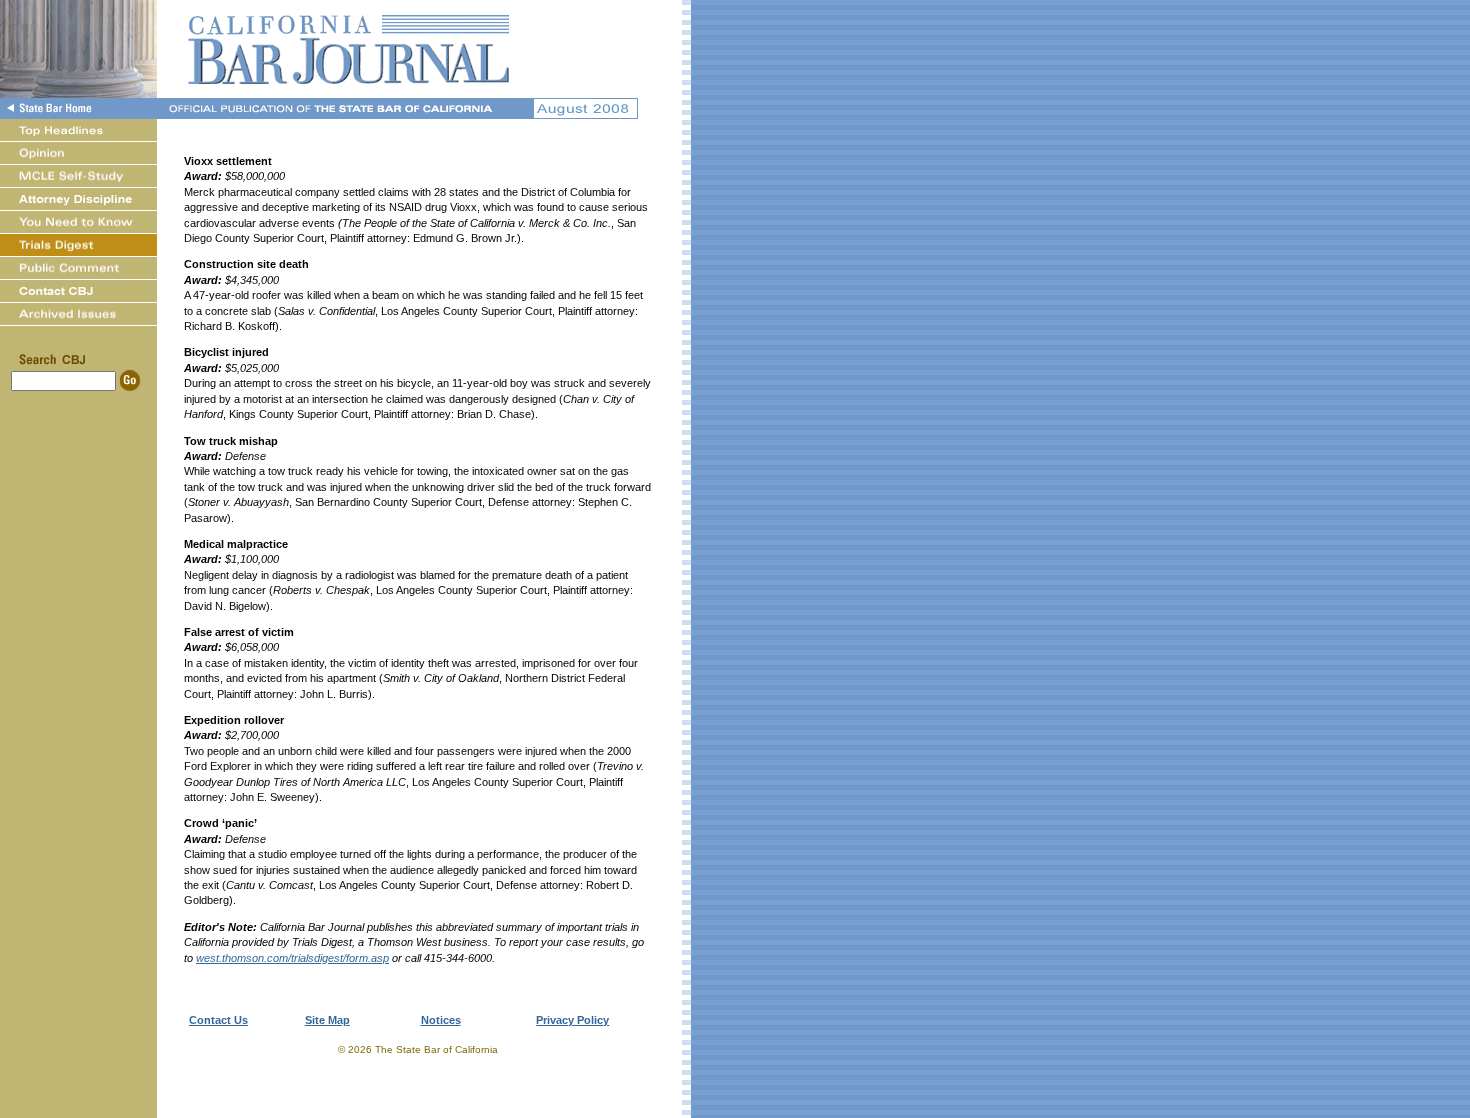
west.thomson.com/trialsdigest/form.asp (292, 958)
